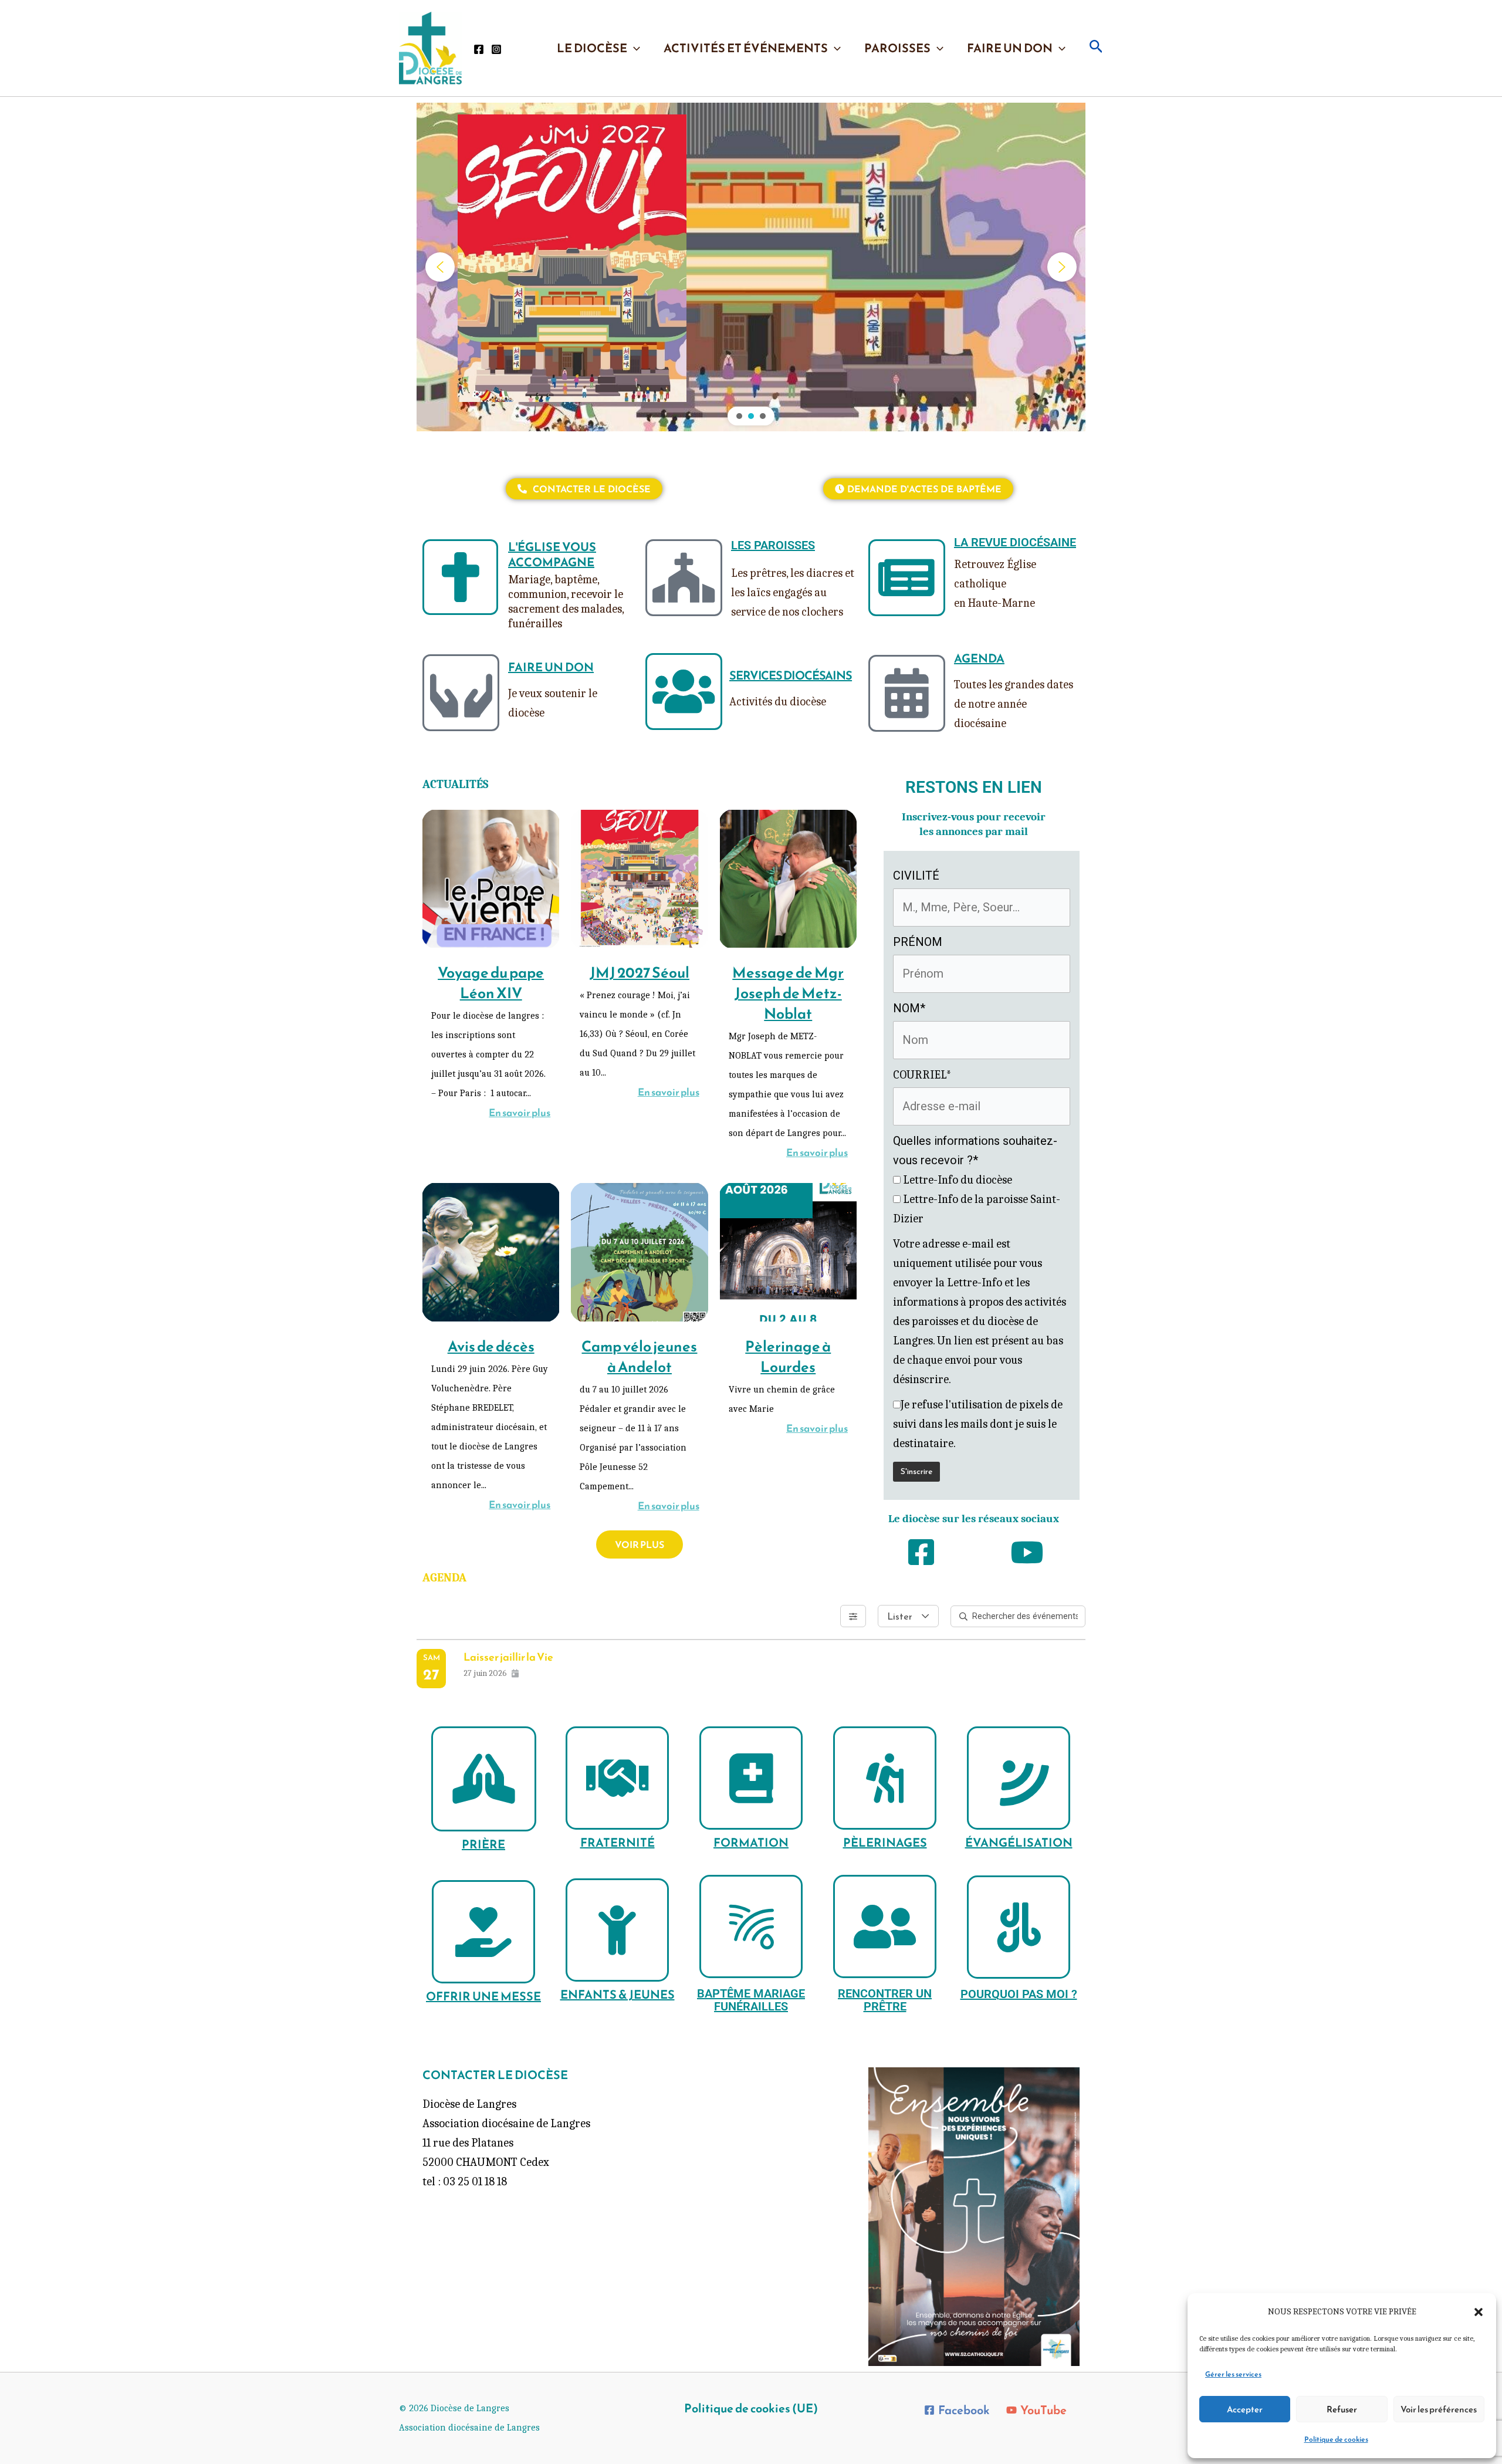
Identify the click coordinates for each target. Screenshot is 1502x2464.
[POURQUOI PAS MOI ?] (1019, 1927)
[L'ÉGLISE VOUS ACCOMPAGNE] (460, 577)
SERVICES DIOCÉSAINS (791, 675)
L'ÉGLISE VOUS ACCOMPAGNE (552, 555)
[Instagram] (496, 49)
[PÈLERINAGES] (885, 1778)
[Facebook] (479, 49)
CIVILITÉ (916, 876)
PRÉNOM (918, 942)
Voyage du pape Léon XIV (491, 983)
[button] (1479, 2312)
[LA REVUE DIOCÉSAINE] (907, 578)
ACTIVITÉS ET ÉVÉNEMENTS (746, 48)
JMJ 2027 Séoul (640, 972)
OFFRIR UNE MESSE (483, 1996)
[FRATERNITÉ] (617, 1778)
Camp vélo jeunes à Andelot (639, 1356)
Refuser (1342, 2409)
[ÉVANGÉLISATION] (1019, 1778)
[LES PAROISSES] (684, 578)
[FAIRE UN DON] (461, 693)
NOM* (909, 1008)
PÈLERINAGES (885, 1843)
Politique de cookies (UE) (751, 2408)
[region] (751, 267)
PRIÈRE (483, 1844)
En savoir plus (520, 1113)
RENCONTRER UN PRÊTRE (885, 2000)
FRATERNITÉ (618, 1843)
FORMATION (751, 1843)
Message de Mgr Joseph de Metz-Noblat (788, 993)
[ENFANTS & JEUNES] (617, 1930)
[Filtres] (853, 1616)
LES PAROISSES (773, 545)
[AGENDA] (907, 693)
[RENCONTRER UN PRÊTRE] (885, 1926)
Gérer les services (1233, 2374)
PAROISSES (897, 48)
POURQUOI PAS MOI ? (1019, 1994)
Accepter (1245, 2409)
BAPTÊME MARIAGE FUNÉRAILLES (751, 2000)
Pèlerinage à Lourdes (788, 1356)
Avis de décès (491, 1346)
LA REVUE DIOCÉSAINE (1015, 542)
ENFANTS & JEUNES (618, 1995)
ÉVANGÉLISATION (1019, 1843)
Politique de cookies (1336, 2439)
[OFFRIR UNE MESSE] (483, 1932)
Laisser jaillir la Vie (508, 1657)
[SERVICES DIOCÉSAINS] (684, 692)
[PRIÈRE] (484, 1779)
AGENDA (979, 658)
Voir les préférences (1439, 2409)
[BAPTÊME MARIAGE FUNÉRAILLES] (751, 1926)
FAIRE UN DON (1010, 48)
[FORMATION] (751, 1778)
